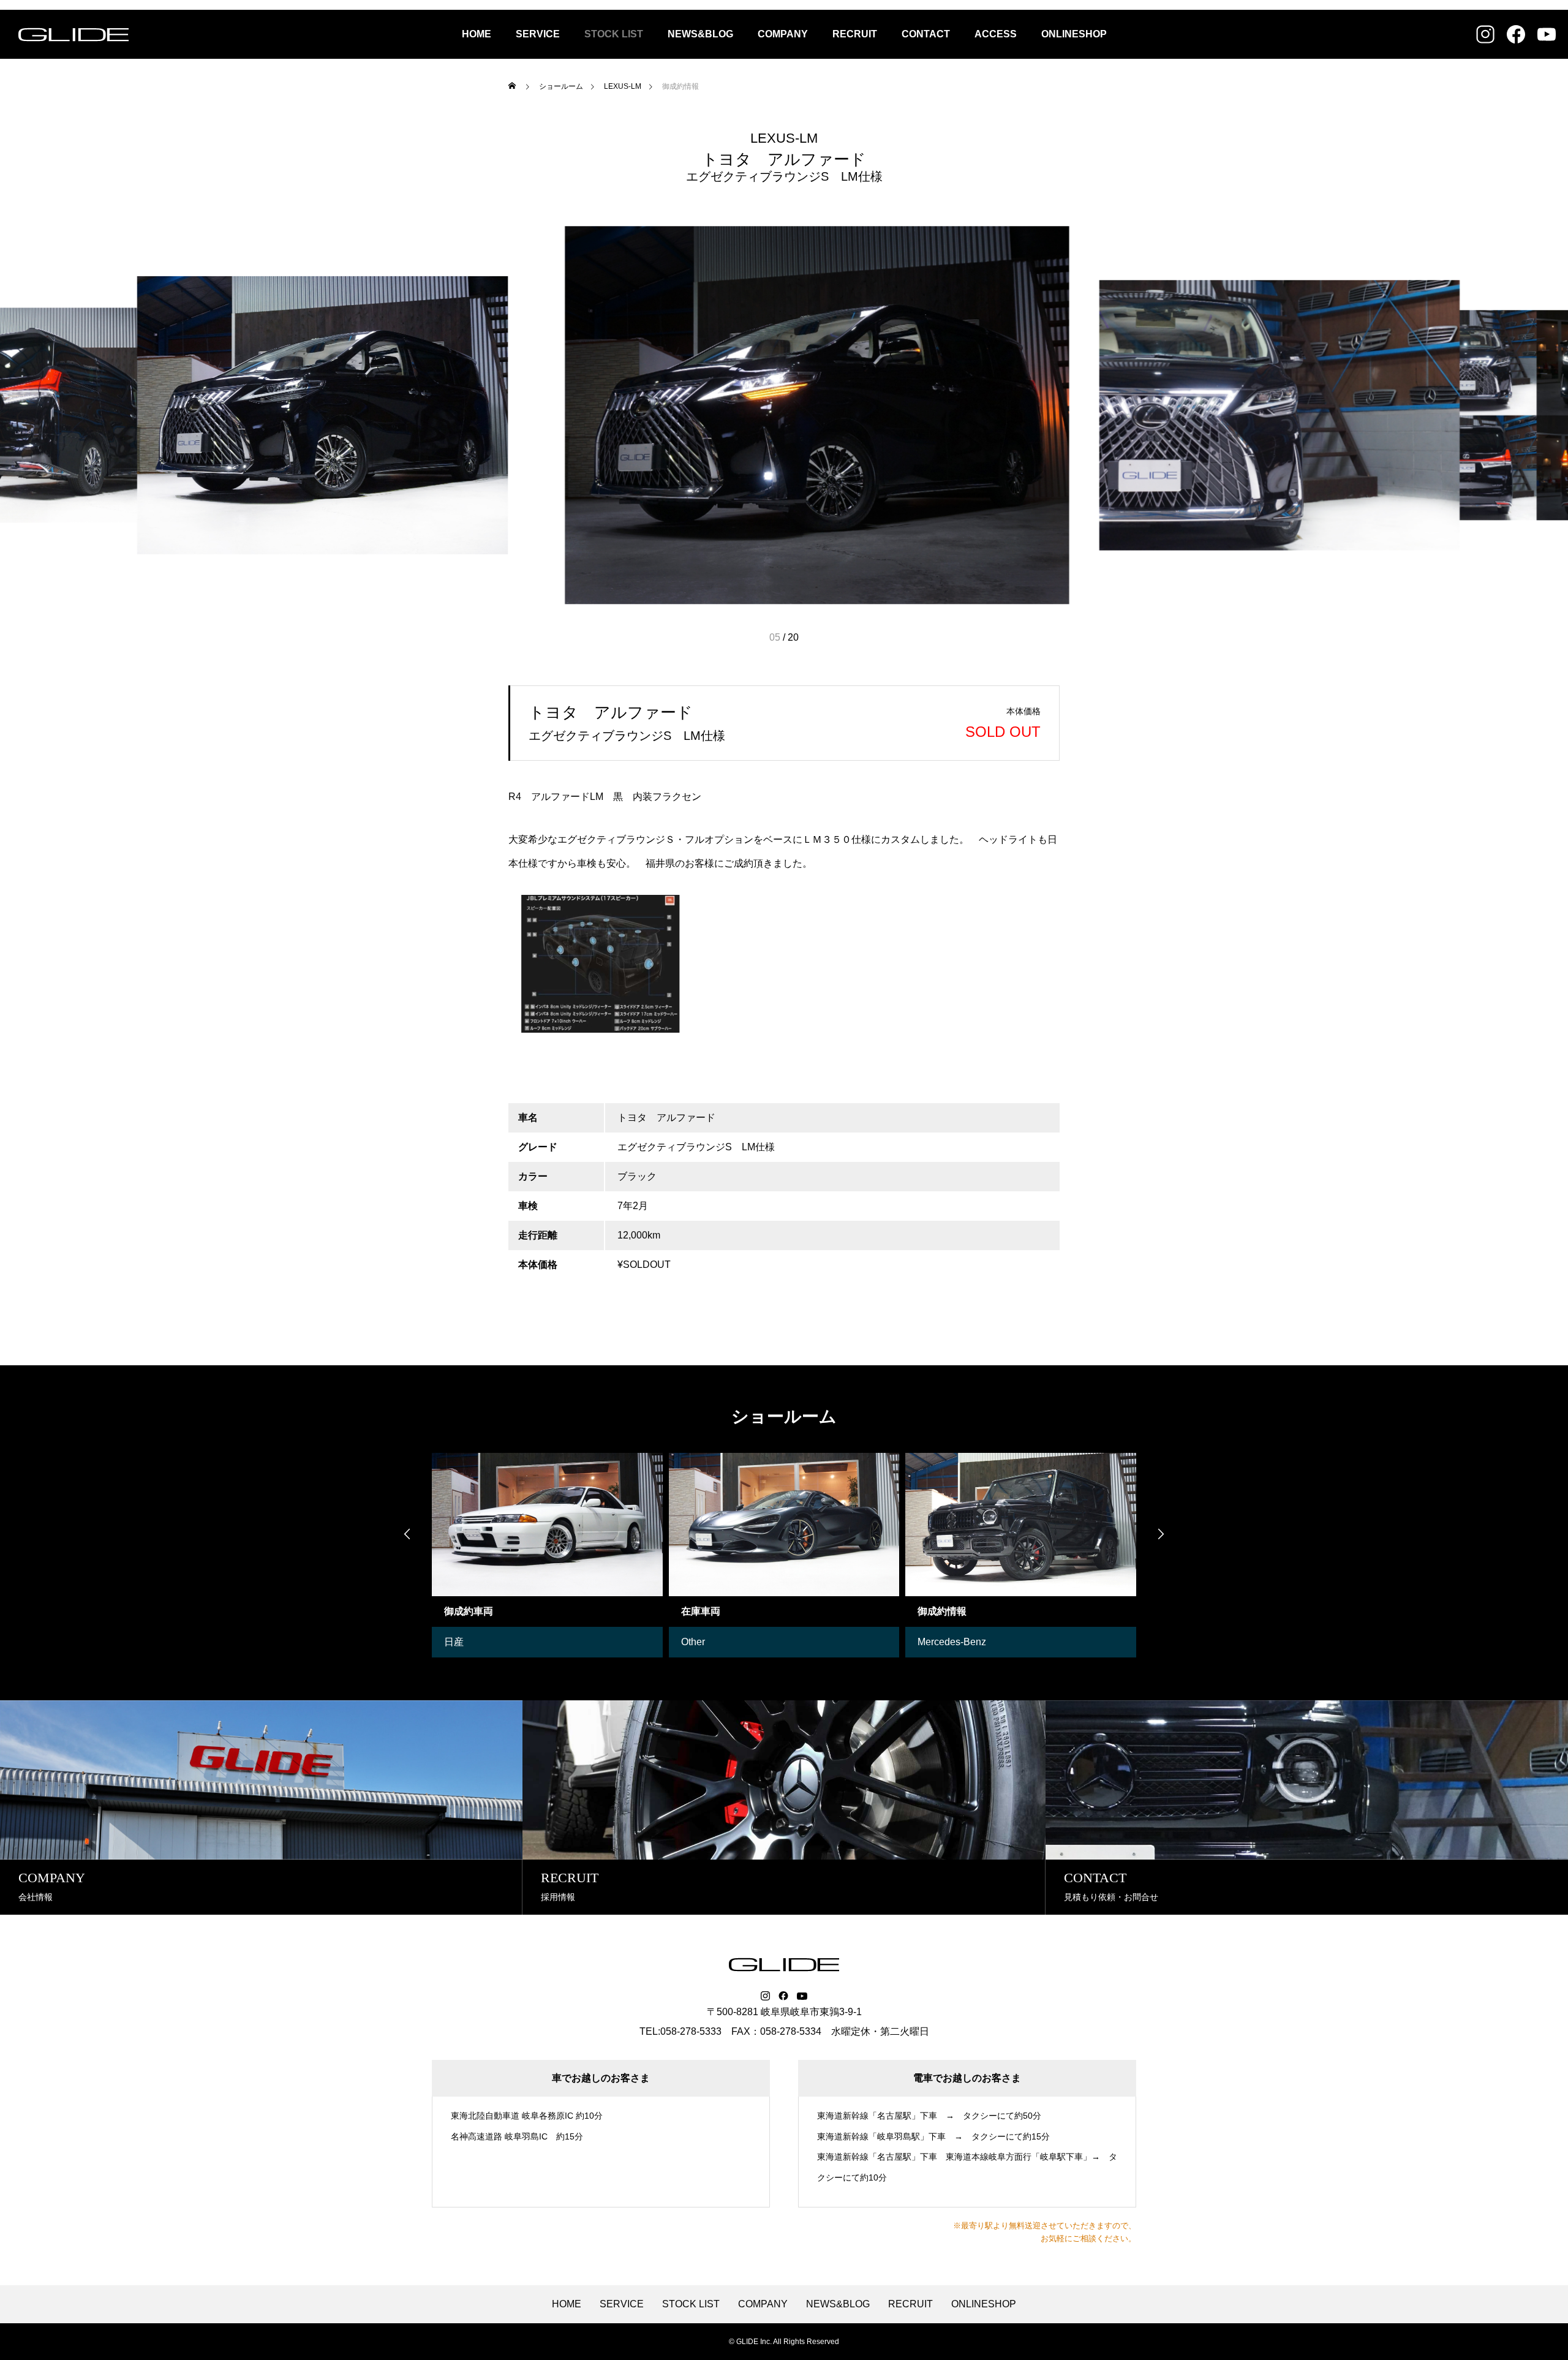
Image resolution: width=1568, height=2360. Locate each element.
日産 (454, 1642)
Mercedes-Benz (952, 1642)
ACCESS (996, 34)
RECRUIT (855, 34)
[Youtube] (802, 1996)
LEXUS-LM (784, 138)
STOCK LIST (614, 34)
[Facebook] (783, 1996)
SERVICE (538, 34)
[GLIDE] (73, 34)
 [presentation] (1161, 1534)
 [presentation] (407, 1534)
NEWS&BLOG (700, 34)
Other (693, 1642)
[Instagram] (765, 1996)
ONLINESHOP (1074, 34)
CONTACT (926, 34)
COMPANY (783, 34)
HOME (477, 34)
